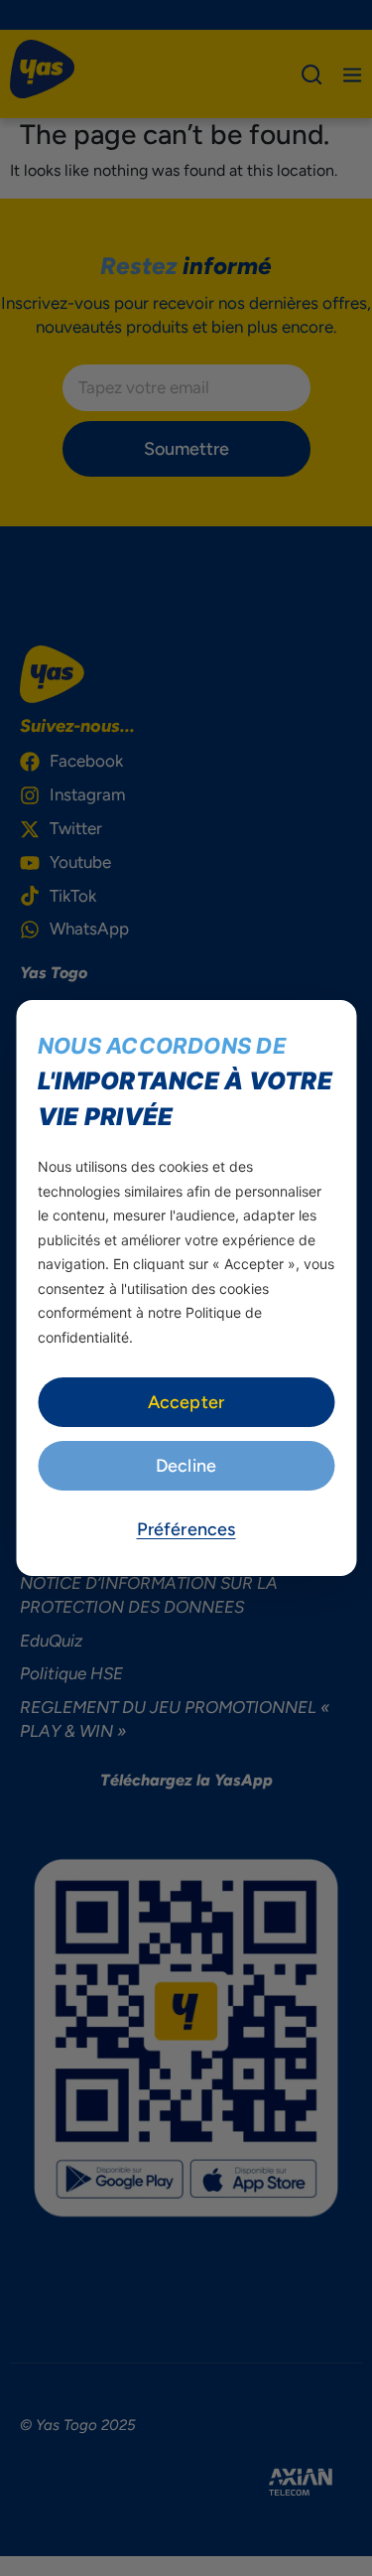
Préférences (186, 1529)
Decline (186, 1466)
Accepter (186, 1402)
